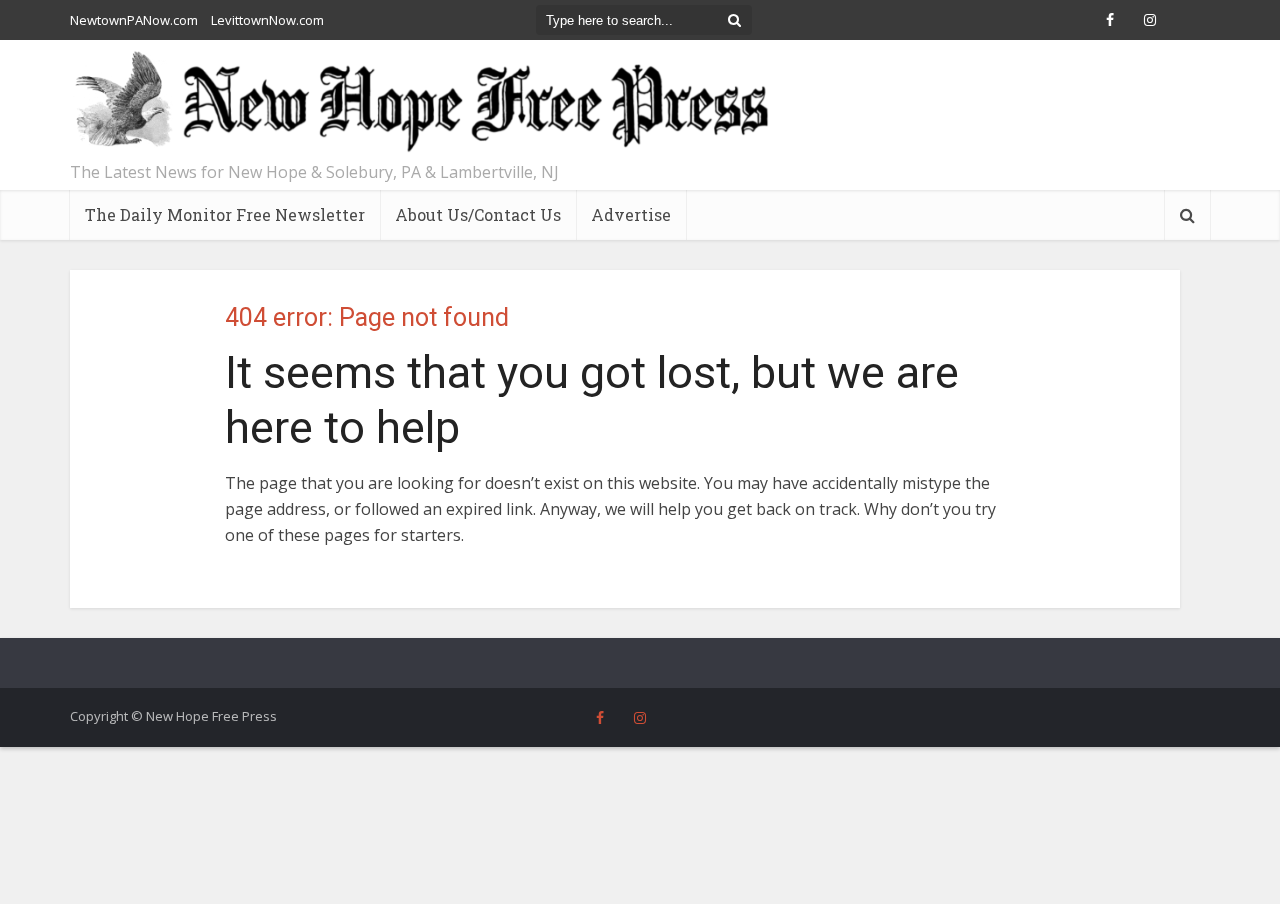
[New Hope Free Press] (420, 102)
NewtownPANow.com (134, 20)
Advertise (631, 214)
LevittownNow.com (267, 20)
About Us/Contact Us (478, 214)
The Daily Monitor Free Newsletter (225, 214)
